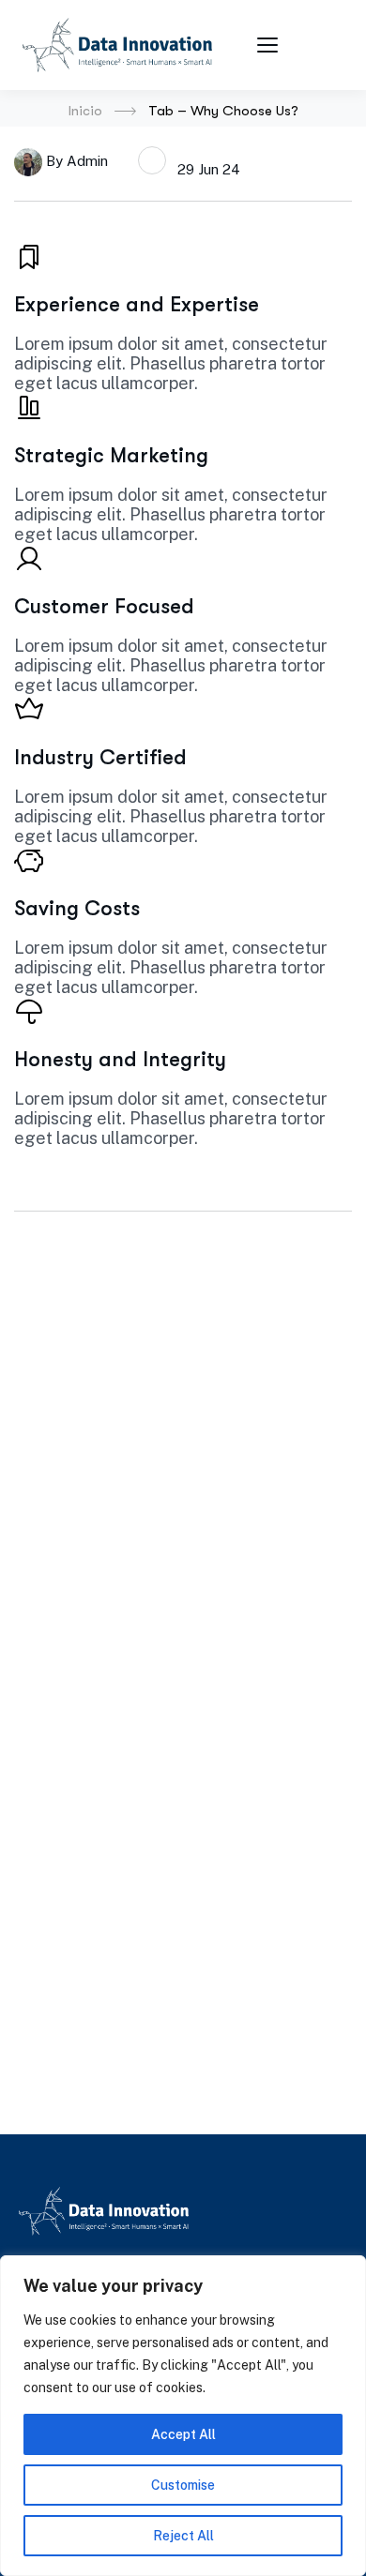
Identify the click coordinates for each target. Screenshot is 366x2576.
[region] (183, 2416)
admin (87, 160)
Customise (183, 2485)
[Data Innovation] (117, 45)
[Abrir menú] (270, 45)
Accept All (183, 2434)
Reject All (183, 2536)
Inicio (85, 111)
